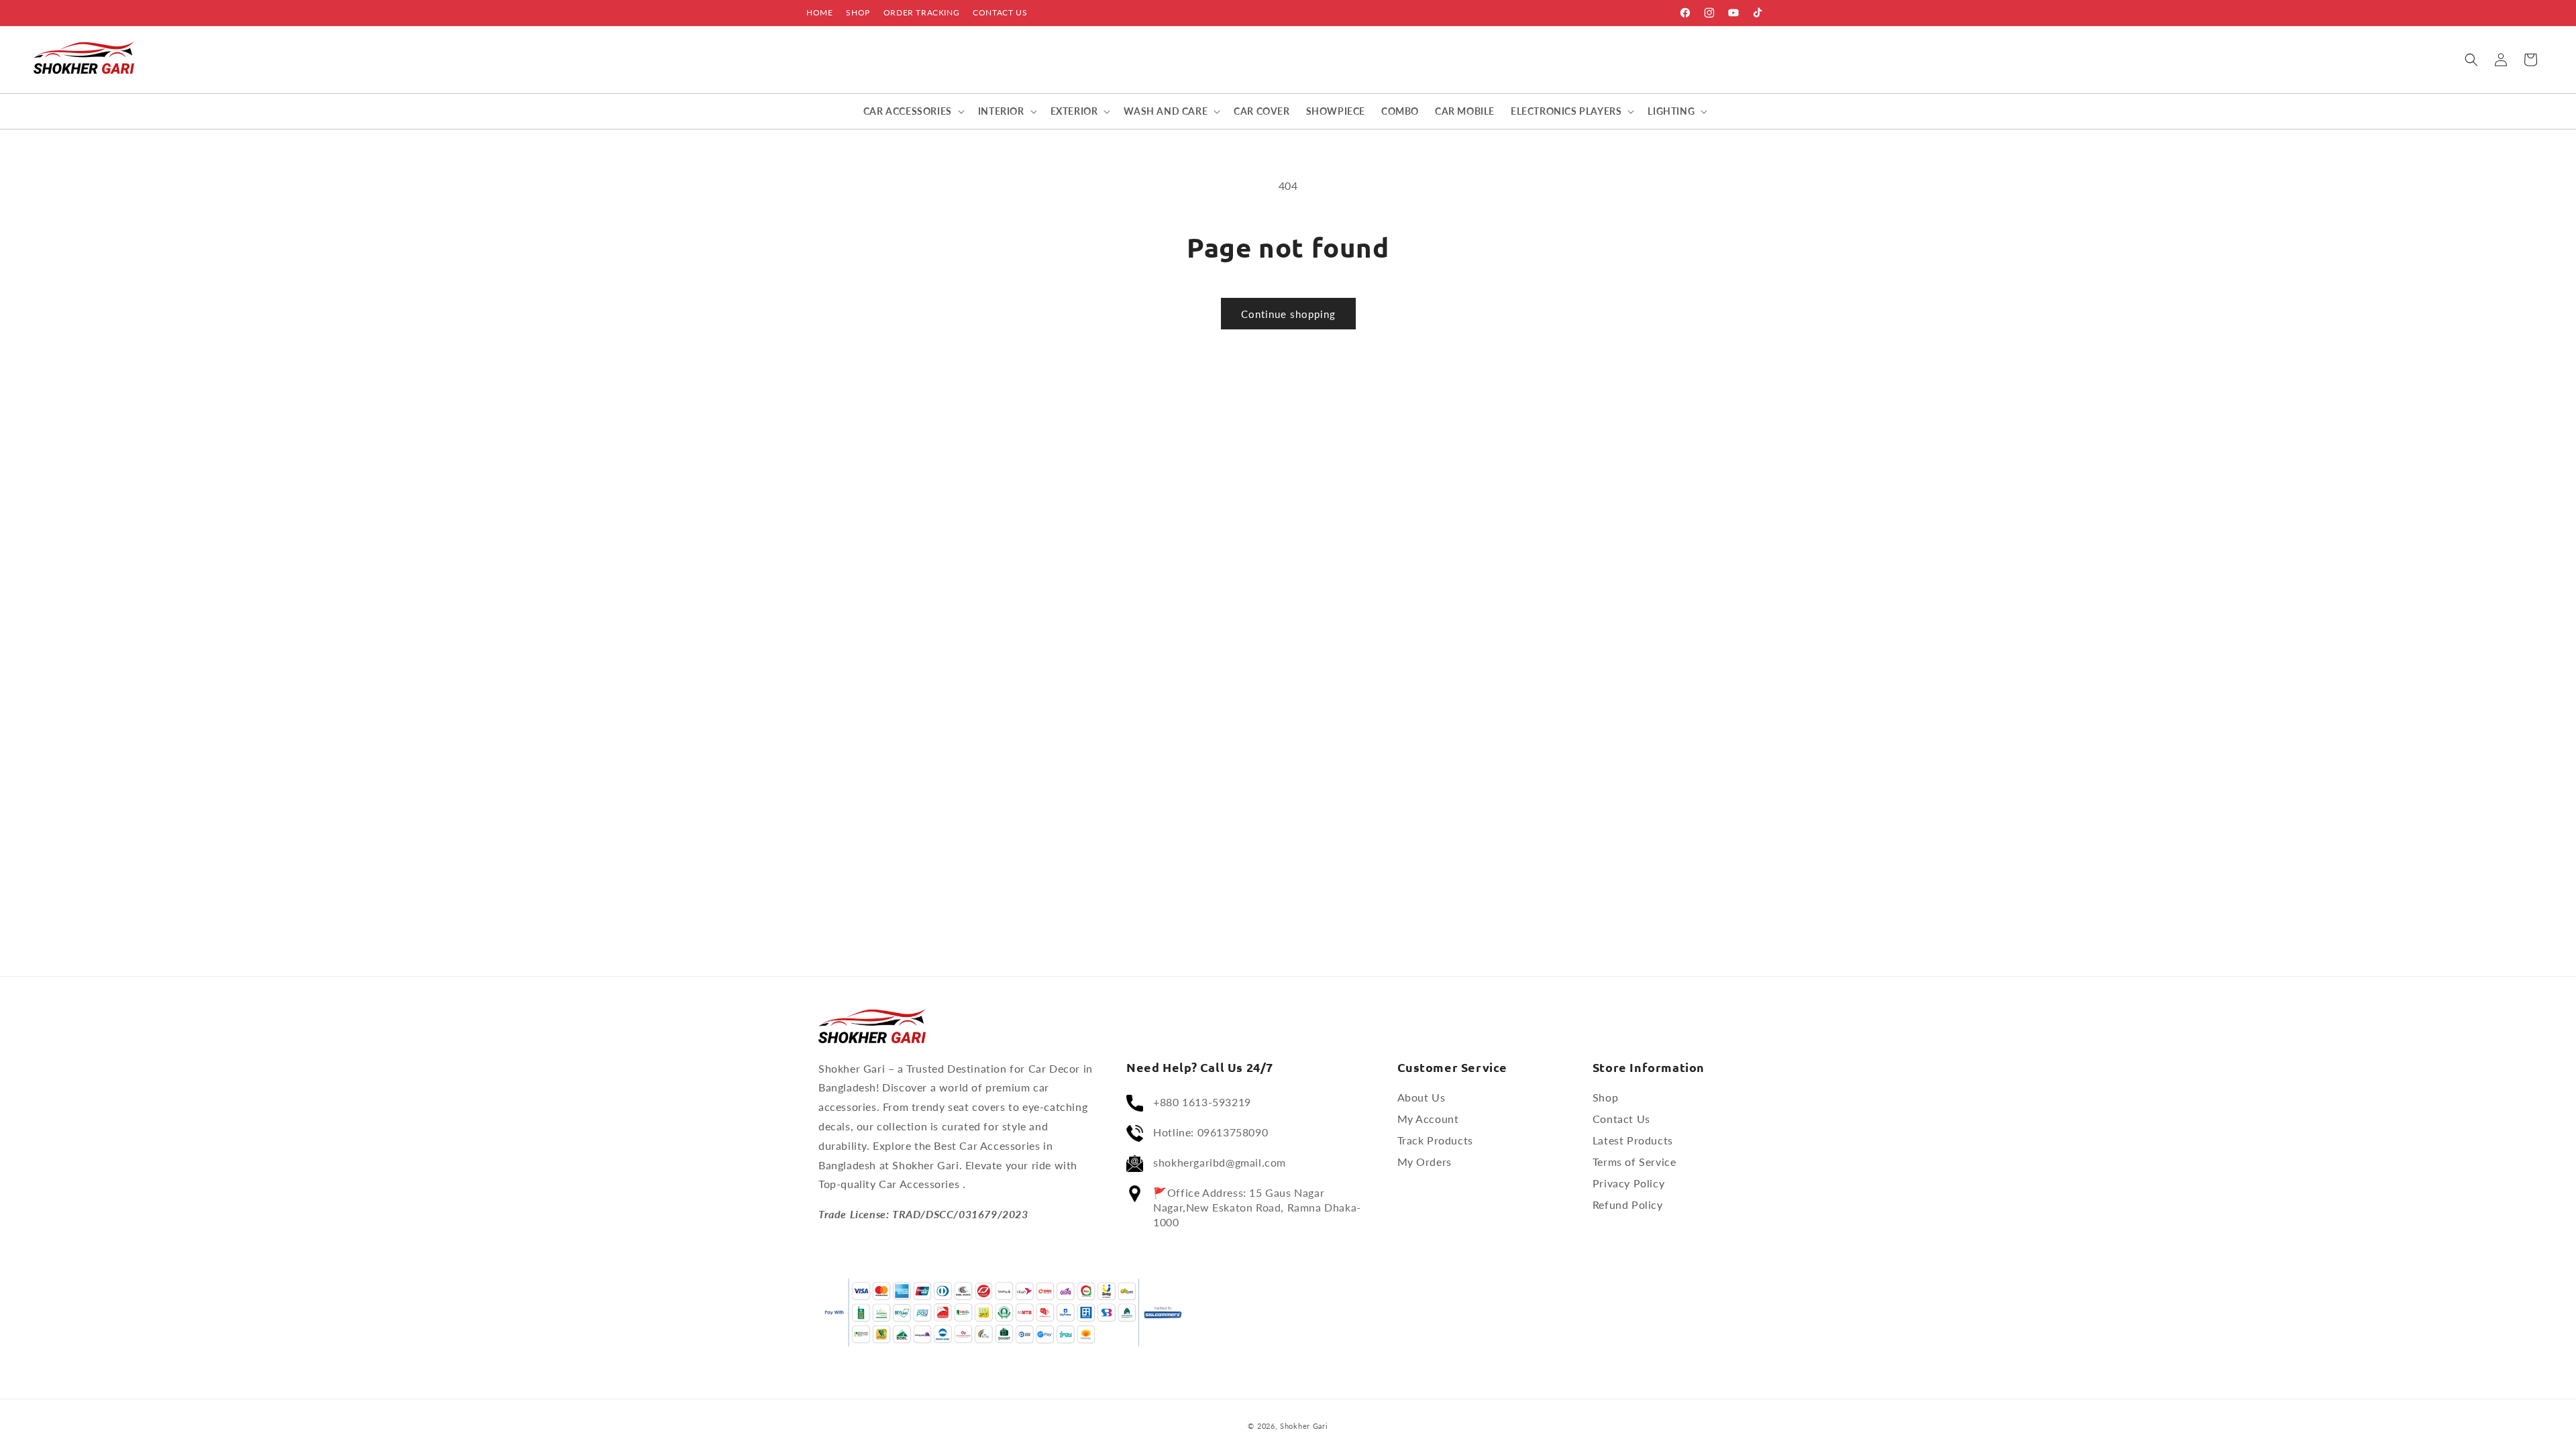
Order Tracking (921, 12)
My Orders (1425, 1162)
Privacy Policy (1628, 1183)
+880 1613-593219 (1202, 1102)
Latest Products (1633, 1140)
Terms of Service (1634, 1162)
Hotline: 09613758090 (1211, 1132)
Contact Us (1000, 12)
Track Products (1435, 1140)
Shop (858, 12)
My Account (1428, 1119)
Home (819, 12)
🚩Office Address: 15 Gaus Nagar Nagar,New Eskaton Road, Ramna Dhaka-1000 (1257, 1207)
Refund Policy (1628, 1204)
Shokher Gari (1304, 1426)
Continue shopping (1288, 314)
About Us (1421, 1097)
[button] (2471, 60)
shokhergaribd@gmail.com (1220, 1162)
